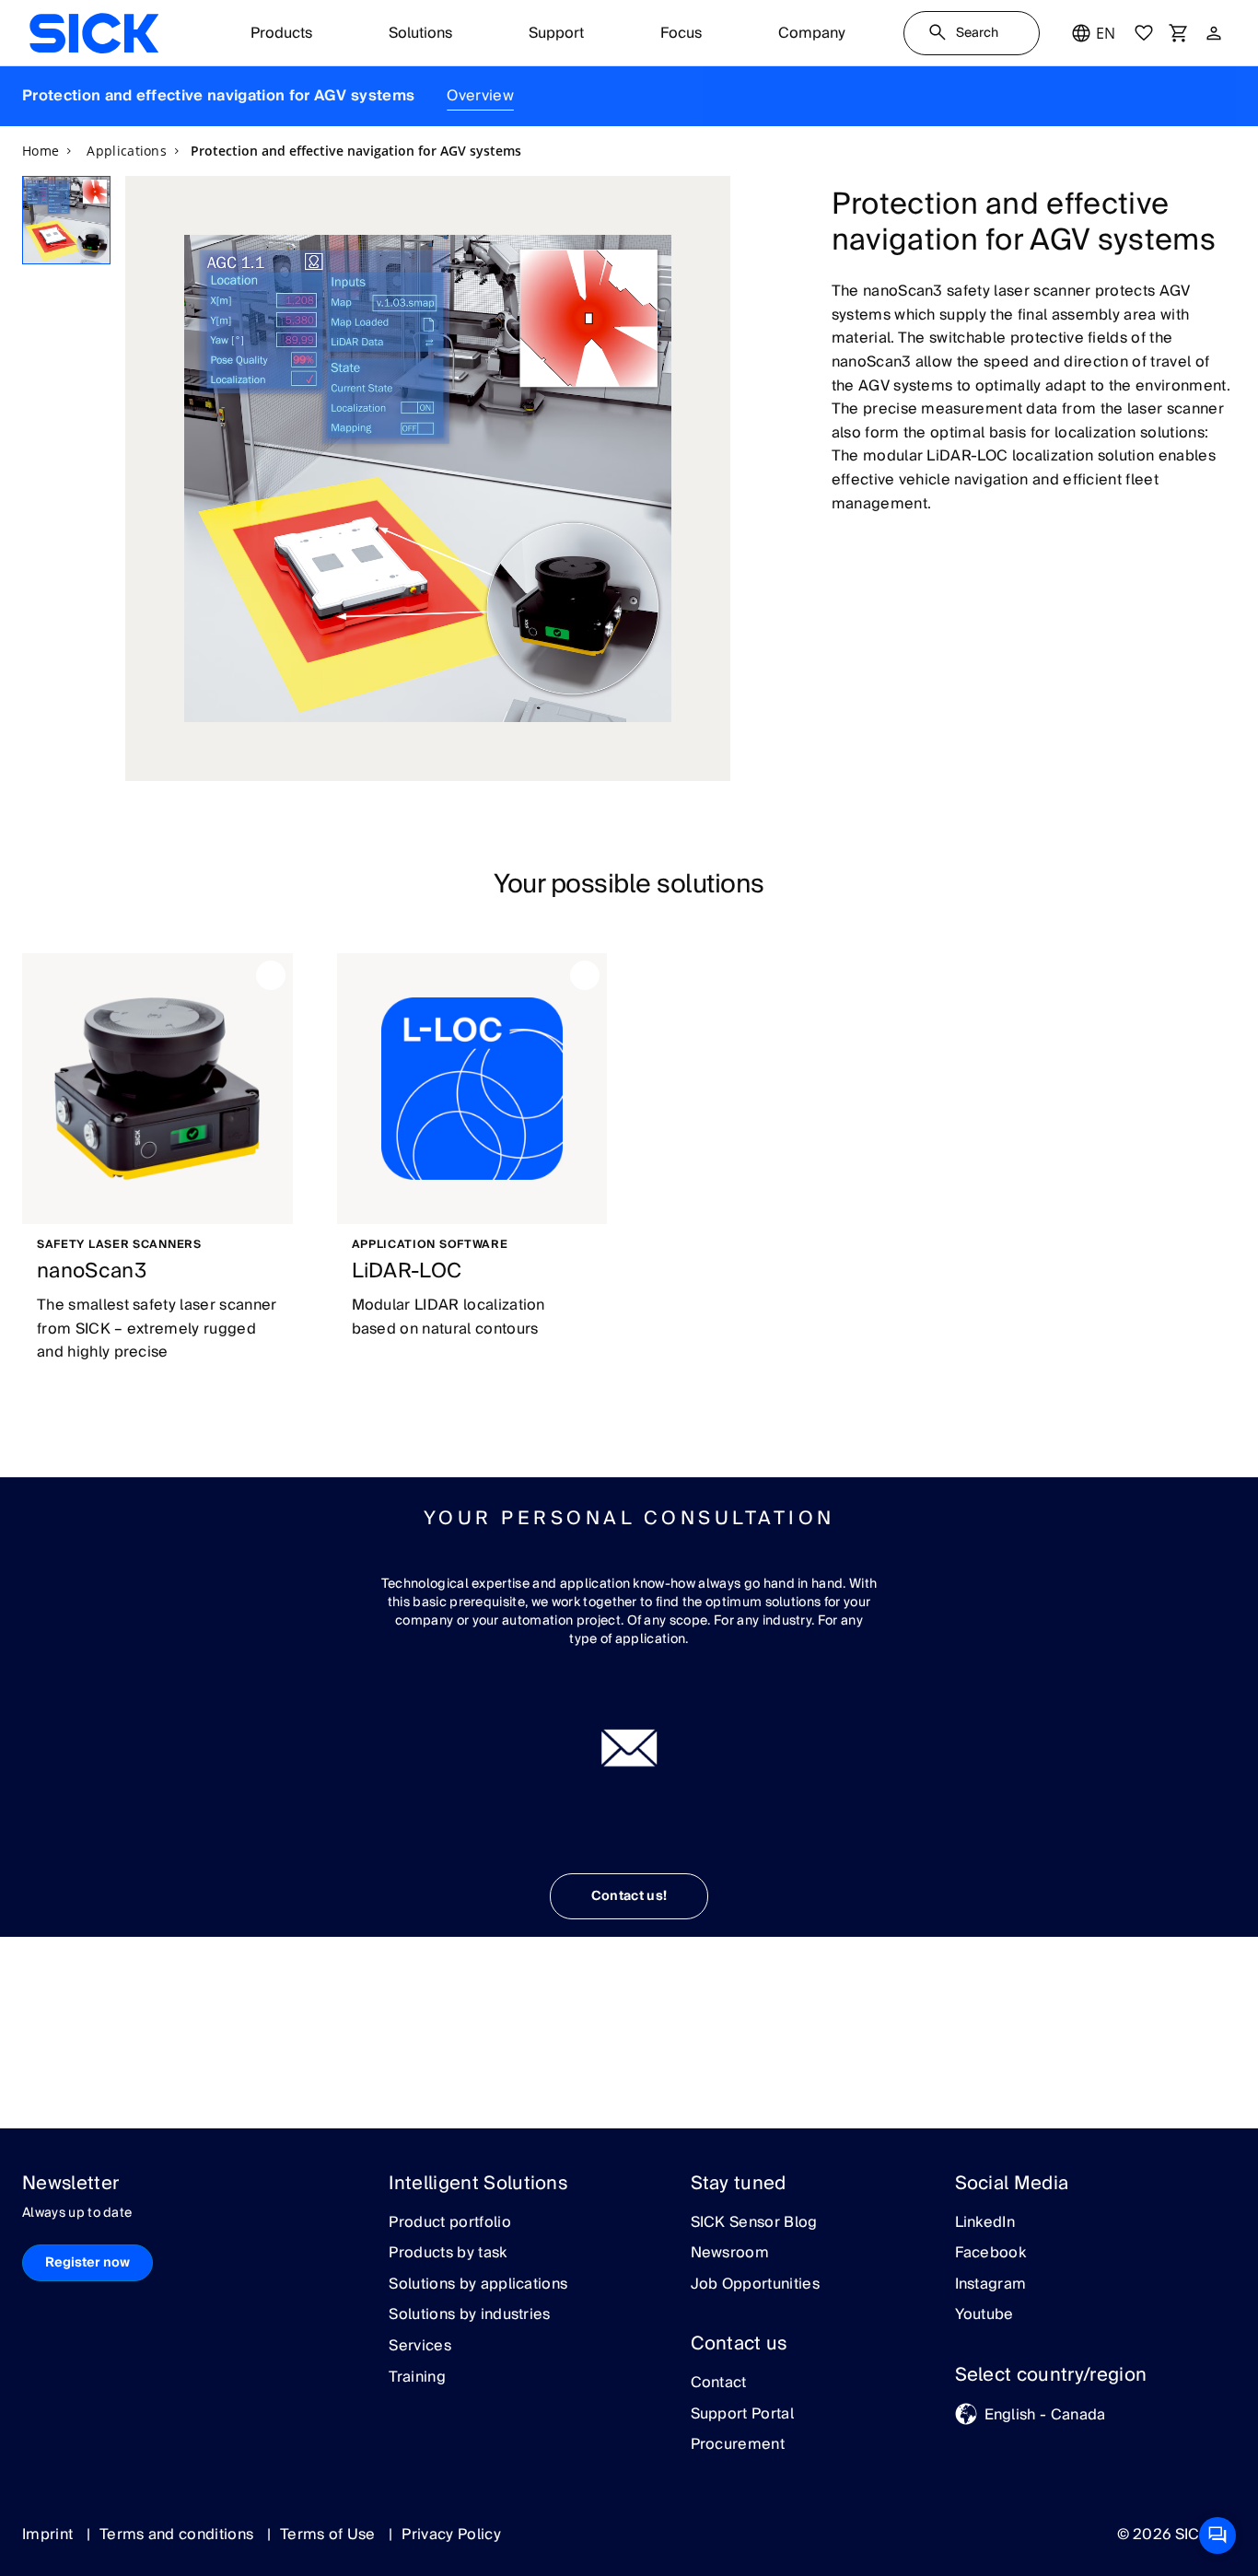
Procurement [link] (738, 2445)
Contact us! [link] (629, 1896)
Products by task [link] (448, 2254)
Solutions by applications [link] (478, 2285)
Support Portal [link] (742, 2415)
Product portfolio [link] (449, 2223)
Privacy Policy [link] (451, 2535)
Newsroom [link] (730, 2254)
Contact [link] (719, 2384)
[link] (94, 33)
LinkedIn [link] (985, 2223)
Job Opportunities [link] (755, 2285)
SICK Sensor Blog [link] (754, 2223)
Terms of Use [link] (330, 2535)
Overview (480, 96)
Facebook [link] (991, 2254)
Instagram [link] (991, 2285)
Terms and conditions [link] (179, 2535)
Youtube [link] (984, 2315)
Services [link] (420, 2347)
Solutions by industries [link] (469, 2315)
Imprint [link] (50, 2535)
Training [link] (417, 2378)
